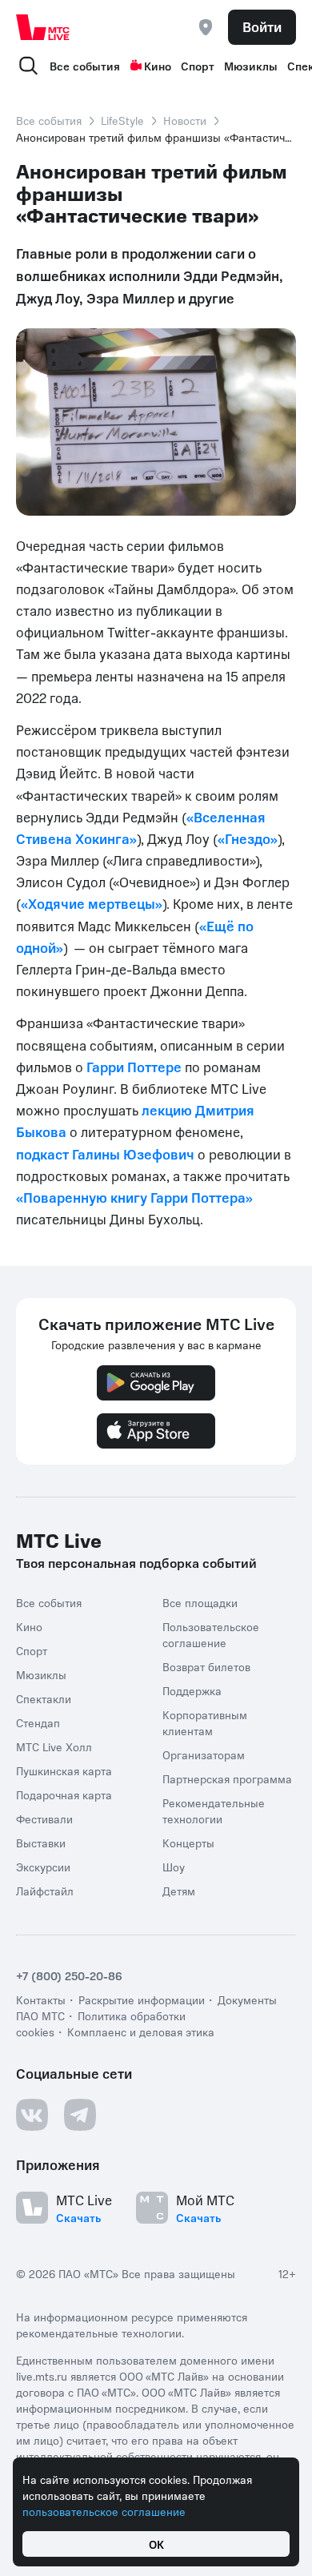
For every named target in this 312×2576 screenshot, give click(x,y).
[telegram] (80, 2115)
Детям (179, 1891)
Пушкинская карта (64, 1770)
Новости (185, 120)
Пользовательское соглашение (211, 1634)
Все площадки (200, 1602)
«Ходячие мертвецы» (92, 903)
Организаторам (204, 1754)
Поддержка (192, 1690)
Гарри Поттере (134, 1067)
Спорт (198, 66)
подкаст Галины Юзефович (105, 1154)
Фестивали (44, 1818)
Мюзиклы (251, 66)
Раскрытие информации (142, 1999)
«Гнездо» (248, 838)
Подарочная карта (64, 1794)
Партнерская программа (227, 1778)
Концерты (188, 1843)
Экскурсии (43, 1867)
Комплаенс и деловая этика (141, 2031)
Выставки (41, 1843)
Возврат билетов (206, 1666)
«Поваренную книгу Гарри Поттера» (134, 1197)
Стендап (38, 1722)
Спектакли (44, 1698)
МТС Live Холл (54, 1746)
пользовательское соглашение (104, 2511)
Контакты (41, 1999)
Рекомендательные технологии (214, 1810)
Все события (85, 66)
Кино (158, 66)
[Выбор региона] (206, 27)
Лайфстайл (45, 1891)
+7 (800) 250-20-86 (69, 1975)
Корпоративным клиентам (205, 1722)
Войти (262, 26)
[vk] (32, 2115)
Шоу (174, 1867)
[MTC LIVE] (43, 27)
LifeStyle (122, 120)
